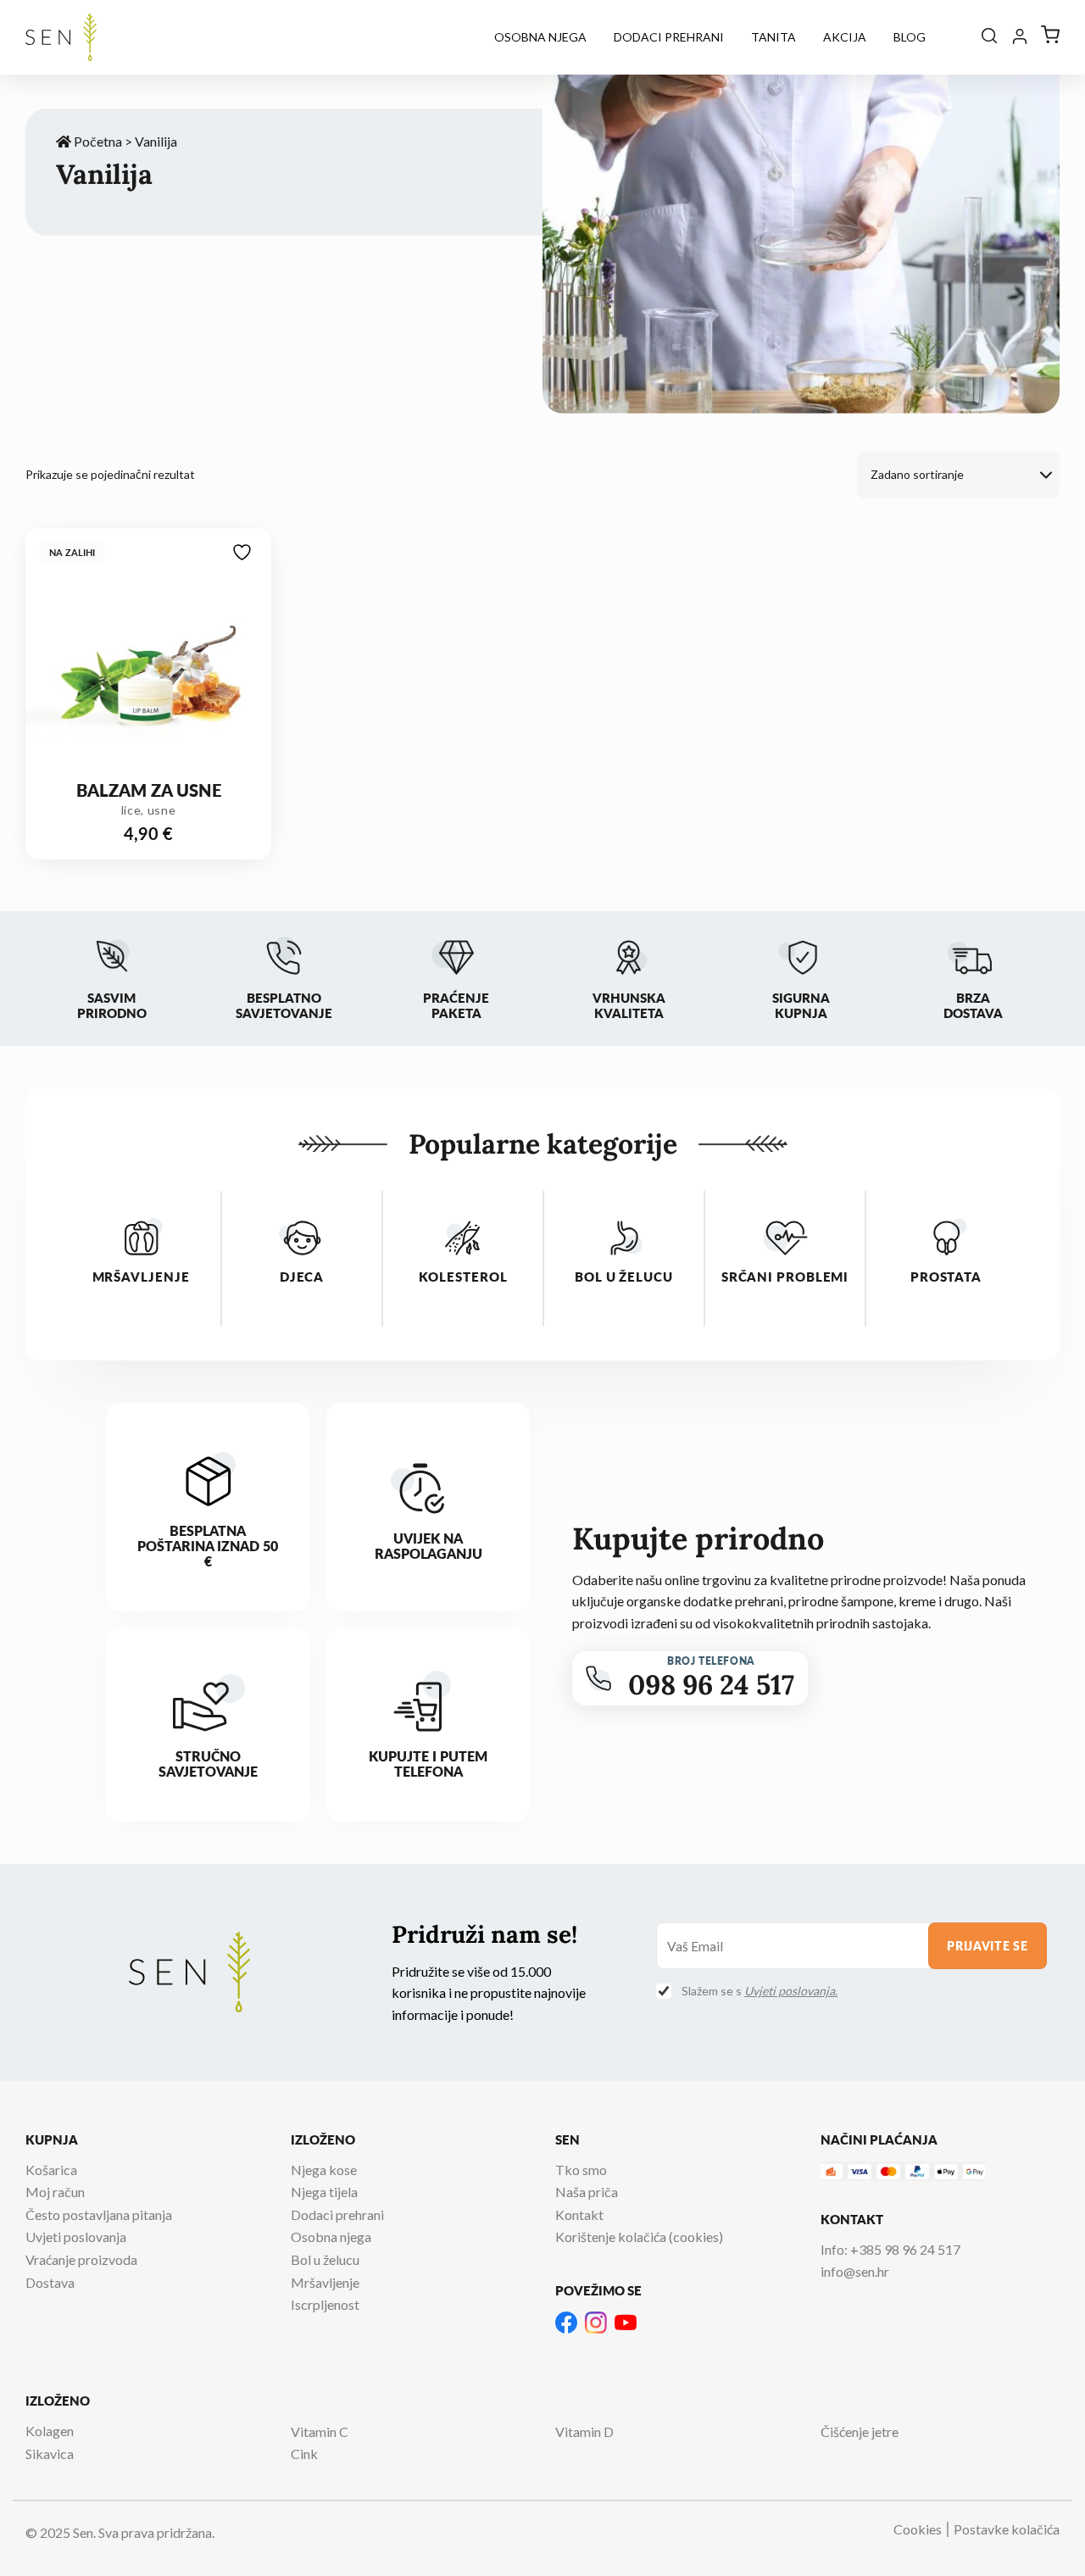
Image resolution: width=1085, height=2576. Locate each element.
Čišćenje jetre (860, 2431)
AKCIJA (845, 37)
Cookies (918, 2529)
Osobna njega (540, 37)
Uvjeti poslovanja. (791, 1991)
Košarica (51, 2170)
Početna (97, 141)
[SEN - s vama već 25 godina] (61, 37)
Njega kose (324, 2170)
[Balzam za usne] (148, 655)
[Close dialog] (642, 2214)
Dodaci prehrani (669, 37)
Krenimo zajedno (166, 2510)
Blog (910, 37)
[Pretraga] (989, 37)
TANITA (773, 37)
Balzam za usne (149, 790)
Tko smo (581, 2170)
